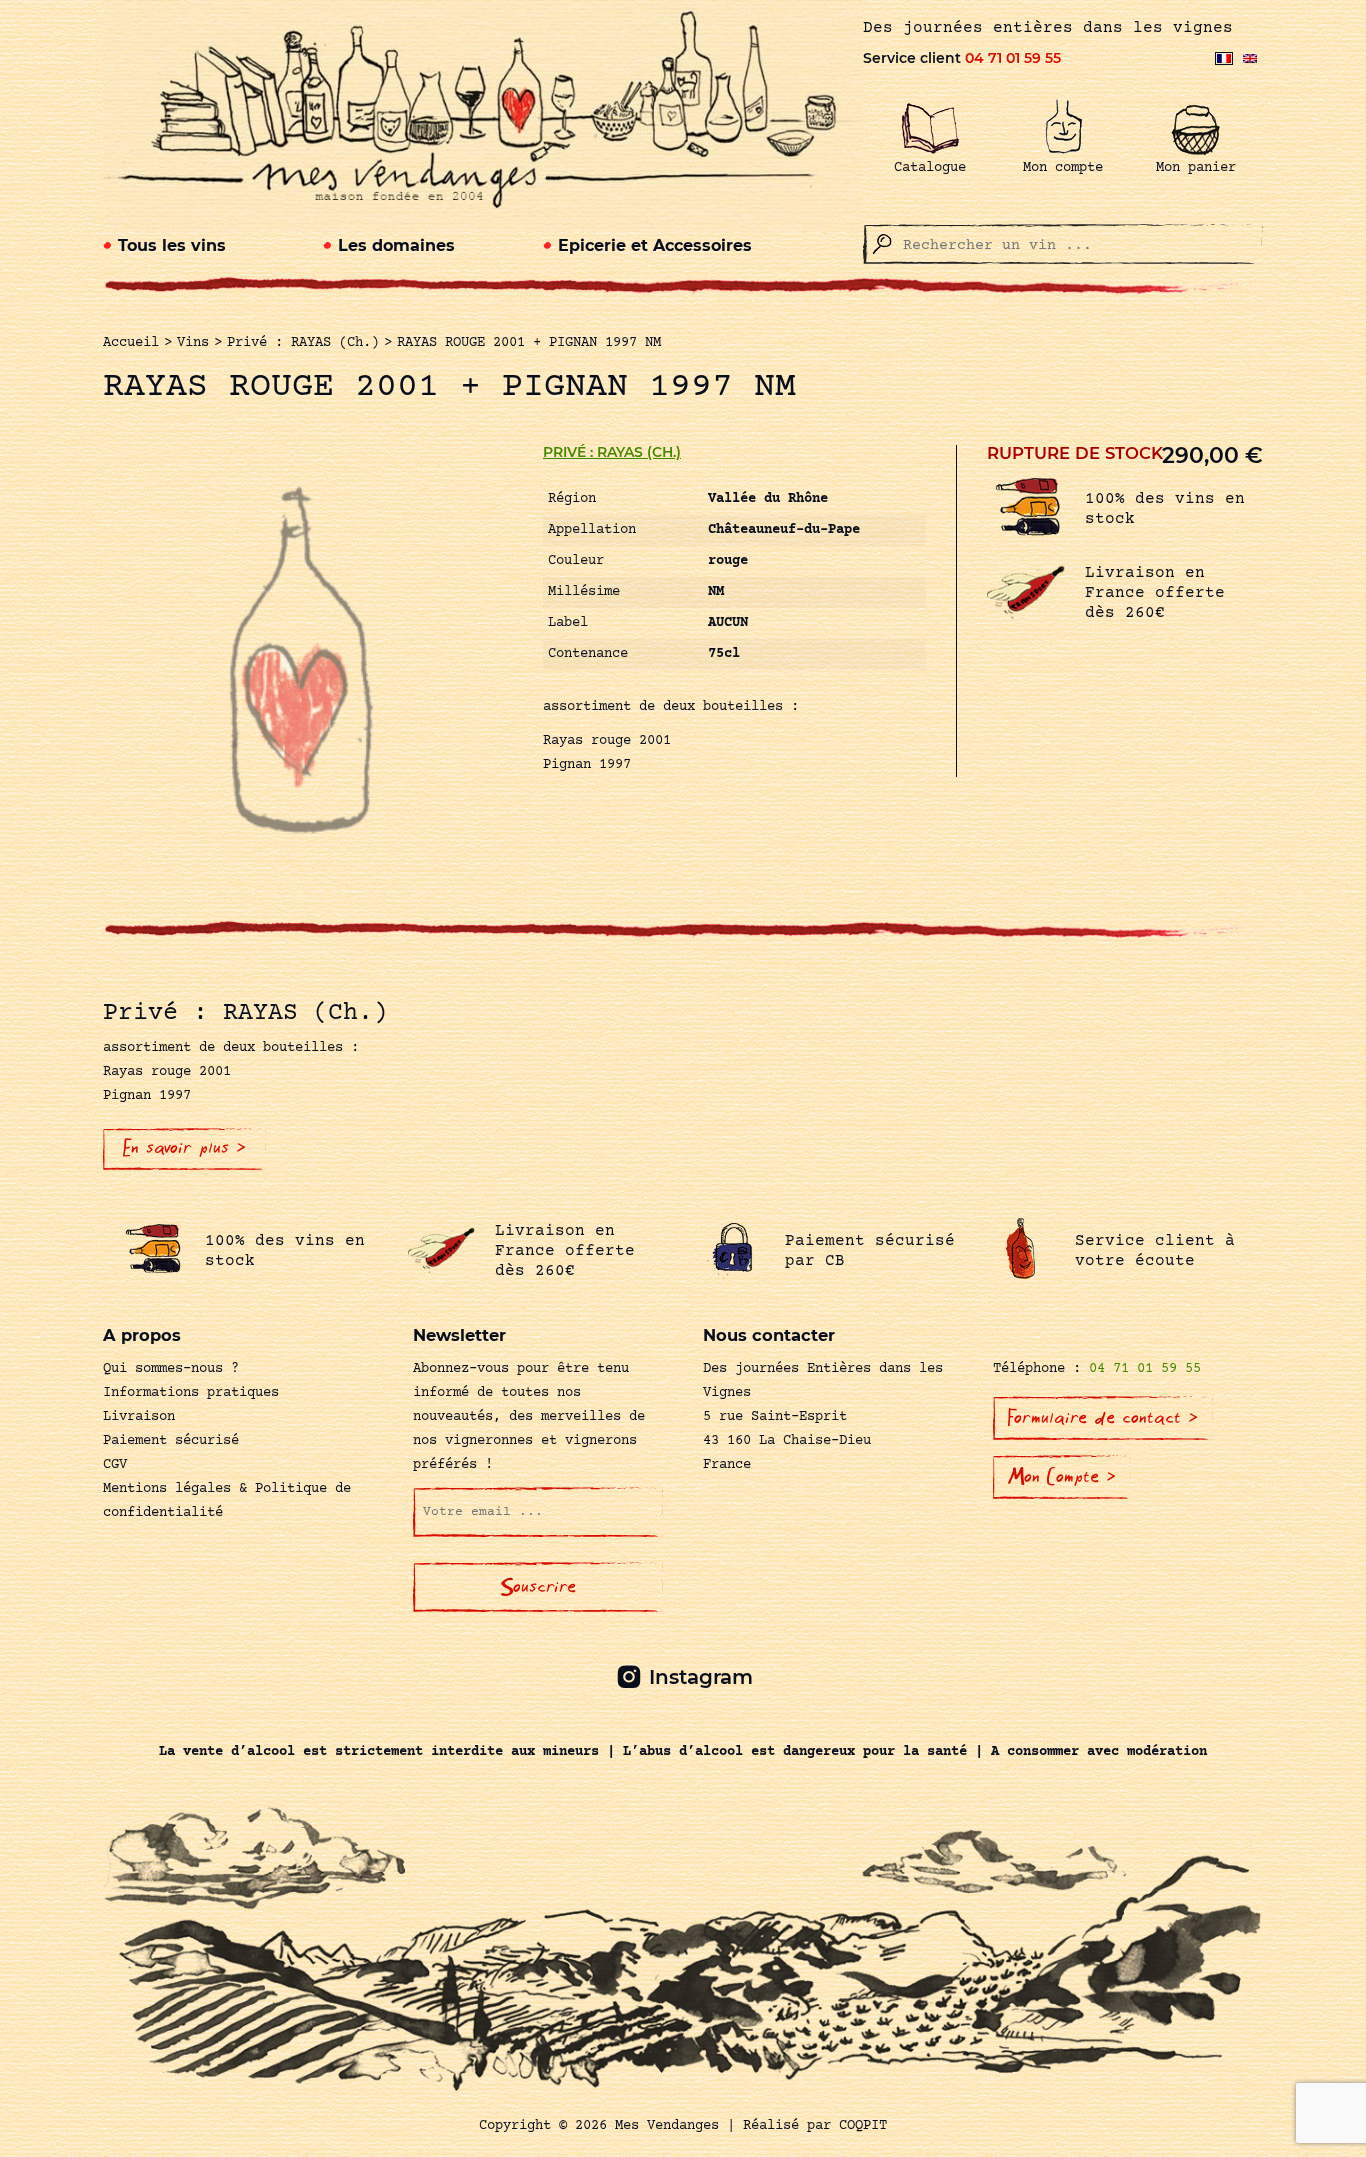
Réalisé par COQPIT (815, 2126)
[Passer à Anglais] (1250, 58)
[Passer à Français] (1224, 58)
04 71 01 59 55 (1013, 58)
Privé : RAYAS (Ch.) (612, 452)
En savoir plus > (184, 1148)
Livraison (139, 1417)
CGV (115, 1465)
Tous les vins (172, 245)
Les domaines (396, 245)
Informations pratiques (191, 1393)
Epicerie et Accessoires (655, 245)
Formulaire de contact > (1103, 1418)
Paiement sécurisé (171, 1441)
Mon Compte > (1062, 1477)
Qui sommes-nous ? (171, 1369)
